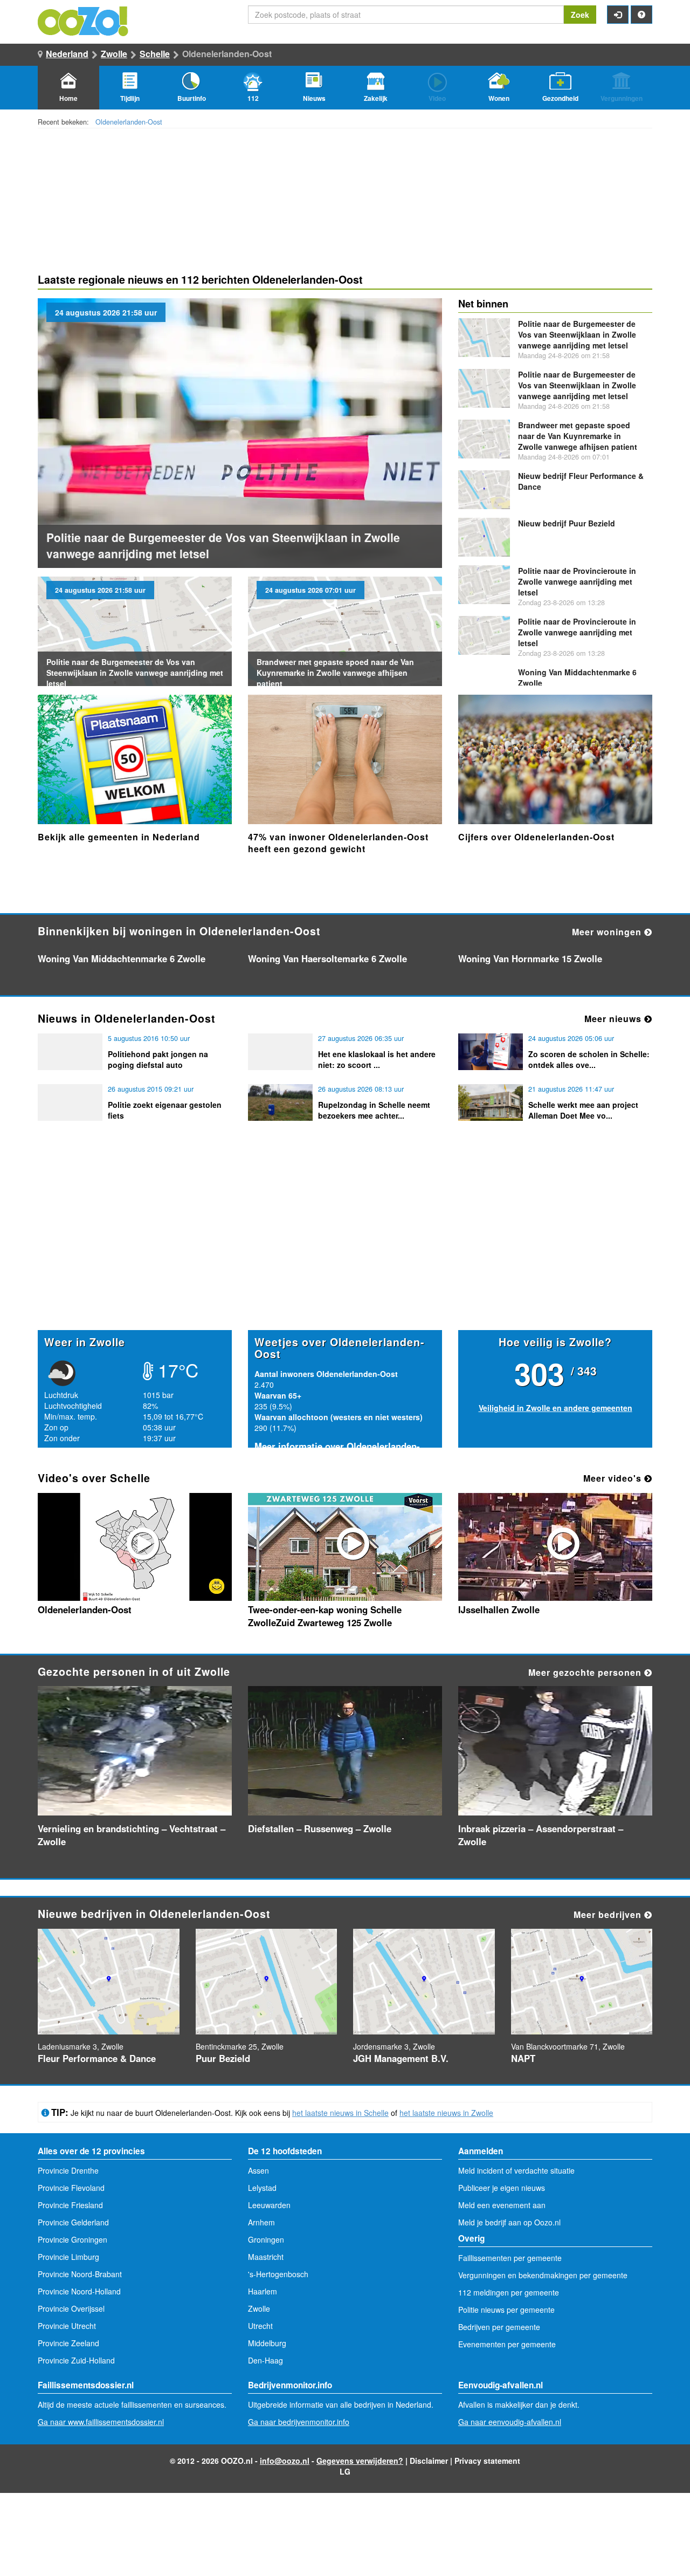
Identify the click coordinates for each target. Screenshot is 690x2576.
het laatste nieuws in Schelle (340, 2113)
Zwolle (114, 54)
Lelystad (262, 2188)
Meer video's (614, 1478)
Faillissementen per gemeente (510, 2258)
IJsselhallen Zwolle (499, 1609)
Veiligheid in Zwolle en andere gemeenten (556, 1408)
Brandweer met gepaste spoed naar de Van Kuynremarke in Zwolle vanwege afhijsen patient (335, 673)
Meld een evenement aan (502, 2205)
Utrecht (260, 2326)
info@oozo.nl (285, 2461)
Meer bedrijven (609, 1914)
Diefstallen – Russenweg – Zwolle (320, 1828)
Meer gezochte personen (586, 1672)
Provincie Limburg (68, 2257)
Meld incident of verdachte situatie (516, 2170)
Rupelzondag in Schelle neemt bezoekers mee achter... (374, 1110)
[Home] (84, 20)
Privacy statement (487, 2461)
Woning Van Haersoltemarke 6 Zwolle (327, 958)
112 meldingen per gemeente (509, 2292)
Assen (258, 2170)
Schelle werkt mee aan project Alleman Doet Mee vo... (583, 1110)
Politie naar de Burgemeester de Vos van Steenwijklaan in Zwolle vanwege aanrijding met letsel (135, 673)
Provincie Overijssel (71, 2308)
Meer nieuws (614, 1019)
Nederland (67, 54)
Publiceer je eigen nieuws (502, 2188)
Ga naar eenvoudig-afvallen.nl (510, 2422)
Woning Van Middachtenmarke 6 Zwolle (122, 958)
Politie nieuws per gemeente (506, 2310)
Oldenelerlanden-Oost (129, 122)
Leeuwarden (269, 2205)
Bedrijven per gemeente (499, 2327)
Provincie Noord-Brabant (80, 2274)
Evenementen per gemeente (507, 2344)
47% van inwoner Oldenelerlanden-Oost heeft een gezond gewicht (338, 843)
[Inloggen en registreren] (618, 15)
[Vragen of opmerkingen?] (641, 15)
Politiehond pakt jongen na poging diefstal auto (158, 1059)
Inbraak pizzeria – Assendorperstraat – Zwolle (541, 1835)
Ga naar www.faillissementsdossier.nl (101, 2422)
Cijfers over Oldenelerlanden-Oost (536, 837)
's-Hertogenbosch (278, 2274)
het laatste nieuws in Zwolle (446, 2113)
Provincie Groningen (73, 2239)
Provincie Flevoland (71, 2188)
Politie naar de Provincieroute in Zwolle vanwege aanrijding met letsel (577, 581)
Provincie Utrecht (67, 2326)
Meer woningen (608, 932)
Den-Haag (265, 2360)
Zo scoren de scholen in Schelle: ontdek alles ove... (589, 1059)
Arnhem (261, 2222)
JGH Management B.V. (401, 2058)
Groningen (266, 2239)
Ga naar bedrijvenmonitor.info (299, 2422)
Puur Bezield (567, 523)
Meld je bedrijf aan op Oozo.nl (509, 2222)
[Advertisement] (345, 1246)
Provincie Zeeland (68, 2343)
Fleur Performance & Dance (97, 2058)
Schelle (155, 54)
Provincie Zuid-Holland (76, 2360)
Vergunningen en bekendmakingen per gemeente (543, 2275)
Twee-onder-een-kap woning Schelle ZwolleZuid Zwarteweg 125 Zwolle (325, 1616)
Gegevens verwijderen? (360, 2461)
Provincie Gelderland (73, 2222)
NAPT (523, 2058)
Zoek (580, 15)
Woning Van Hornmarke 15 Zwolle (530, 958)
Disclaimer (429, 2461)
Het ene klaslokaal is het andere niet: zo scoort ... (377, 1059)
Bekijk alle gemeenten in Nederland (119, 837)
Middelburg (267, 2343)
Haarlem (263, 2291)
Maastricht (266, 2257)
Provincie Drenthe (68, 2170)
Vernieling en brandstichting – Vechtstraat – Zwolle (132, 1835)
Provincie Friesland (70, 2205)
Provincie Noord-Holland (79, 2291)
